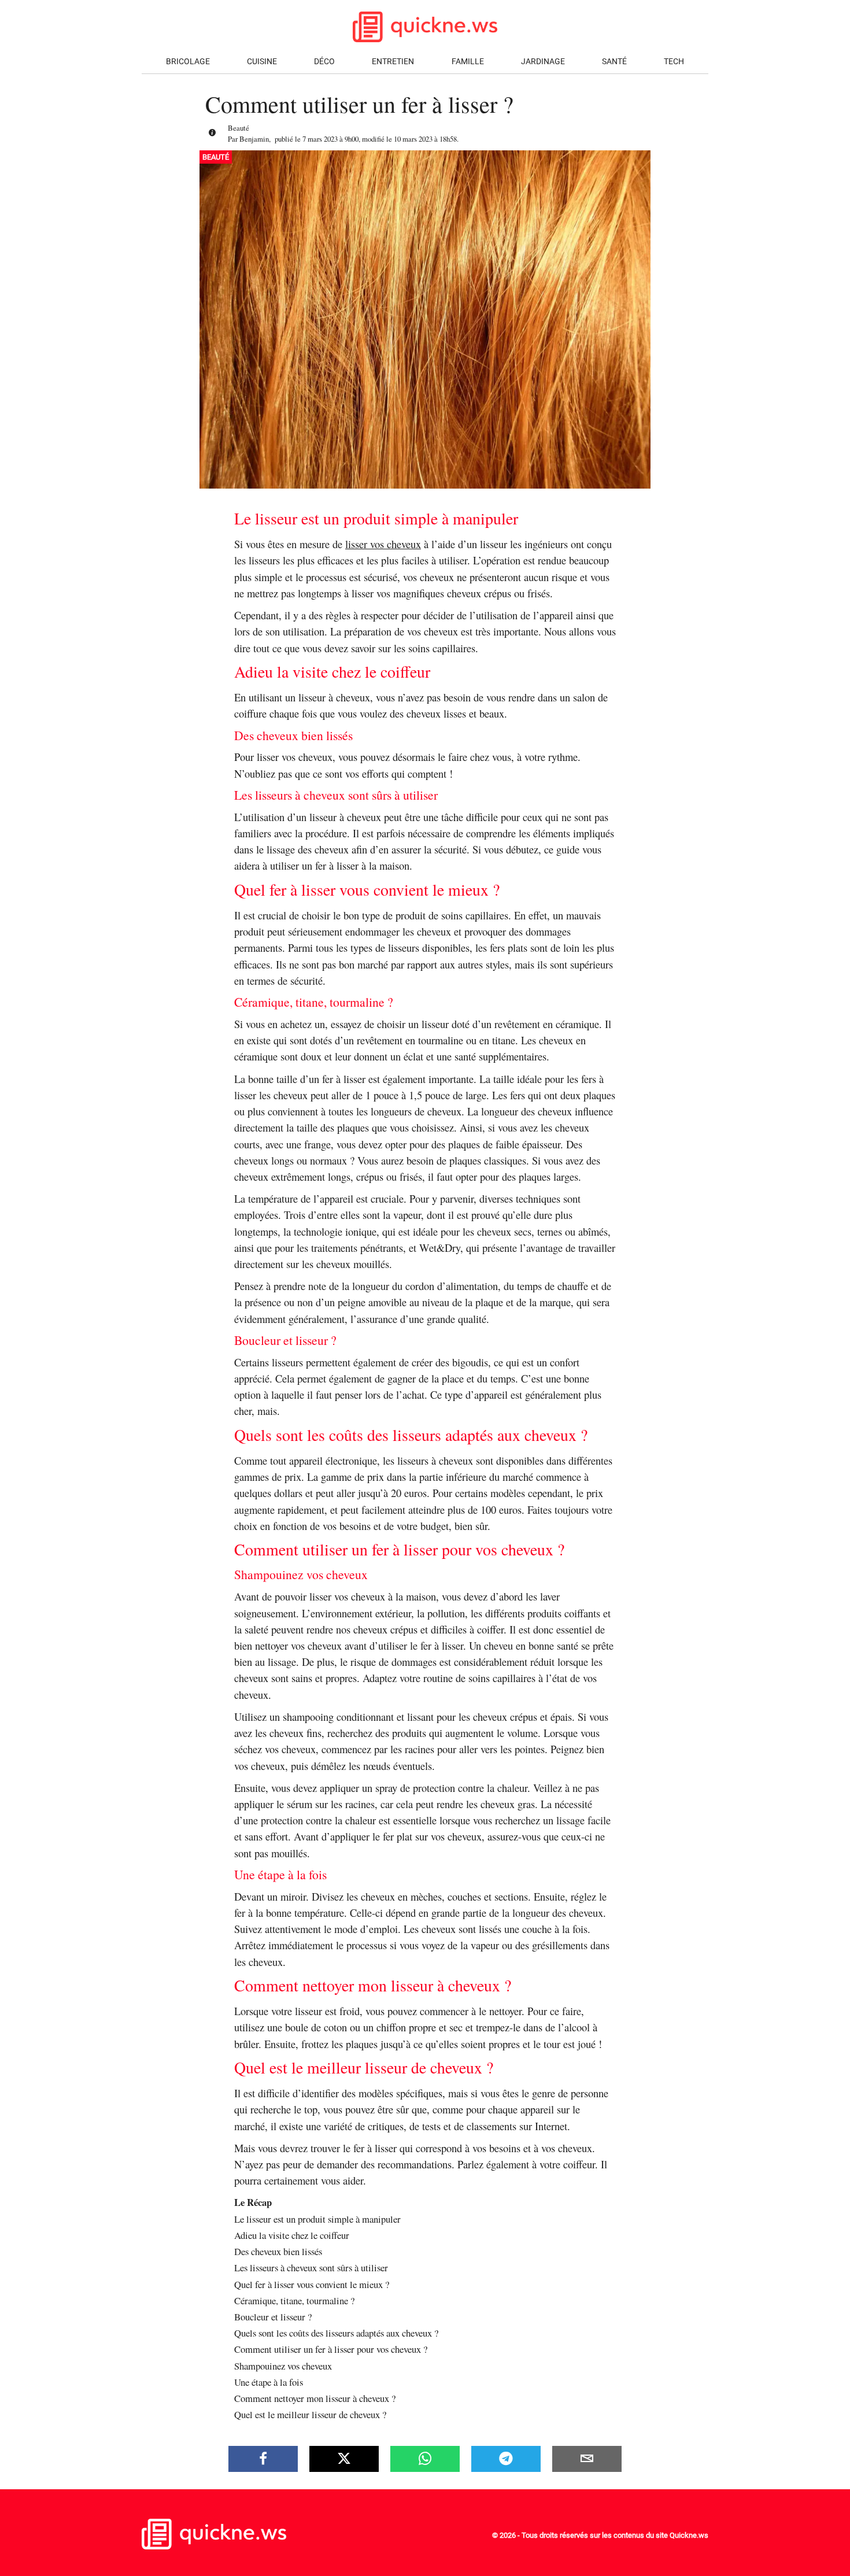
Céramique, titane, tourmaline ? (294, 2300)
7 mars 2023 (320, 139)
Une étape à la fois (269, 2382)
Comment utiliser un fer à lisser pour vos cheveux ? (331, 2349)
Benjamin (254, 139)
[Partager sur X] (344, 2459)
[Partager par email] (587, 2459)
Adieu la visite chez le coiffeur (292, 2235)
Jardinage (543, 62)
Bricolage (188, 62)
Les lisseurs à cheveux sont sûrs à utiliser (311, 2268)
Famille (468, 62)
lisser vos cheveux (383, 544)
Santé (614, 62)
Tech (674, 62)
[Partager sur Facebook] (263, 2459)
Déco (324, 62)
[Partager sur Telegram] (506, 2459)
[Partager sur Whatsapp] (425, 2459)
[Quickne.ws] (214, 2546)
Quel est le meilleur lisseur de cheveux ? (310, 2414)
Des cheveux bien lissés (278, 2251)
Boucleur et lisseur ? (273, 2317)
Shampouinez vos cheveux (283, 2366)
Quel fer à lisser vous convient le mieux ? (312, 2284)
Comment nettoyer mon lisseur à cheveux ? (315, 2398)
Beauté (239, 128)
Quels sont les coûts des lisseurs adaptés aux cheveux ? (336, 2333)
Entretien (393, 62)
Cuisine (262, 62)
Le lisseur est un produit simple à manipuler (317, 2219)
